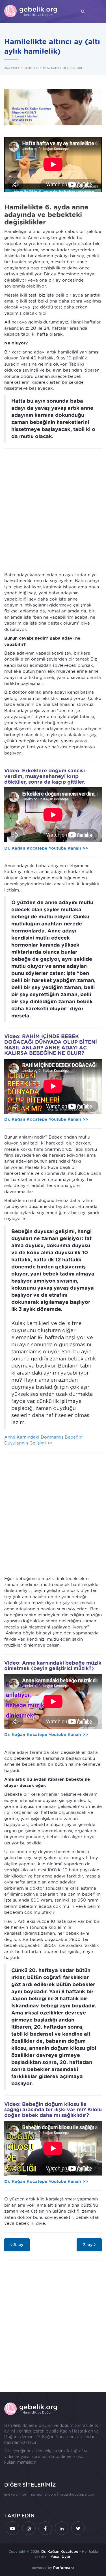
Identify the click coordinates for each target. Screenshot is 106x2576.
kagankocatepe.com (77, 2494)
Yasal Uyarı (61, 2557)
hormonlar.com (43, 2494)
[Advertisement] (53, 507)
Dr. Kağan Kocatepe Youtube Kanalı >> (46, 848)
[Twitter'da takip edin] (78, 2528)
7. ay (88, 2245)
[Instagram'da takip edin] (29, 2528)
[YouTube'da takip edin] (12, 2528)
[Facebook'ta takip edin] (45, 2528)
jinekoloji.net (15, 2494)
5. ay (18, 2245)
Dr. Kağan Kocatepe (55, 2437)
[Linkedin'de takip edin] (62, 2528)
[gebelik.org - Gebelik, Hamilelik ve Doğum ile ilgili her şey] (31, 11)
